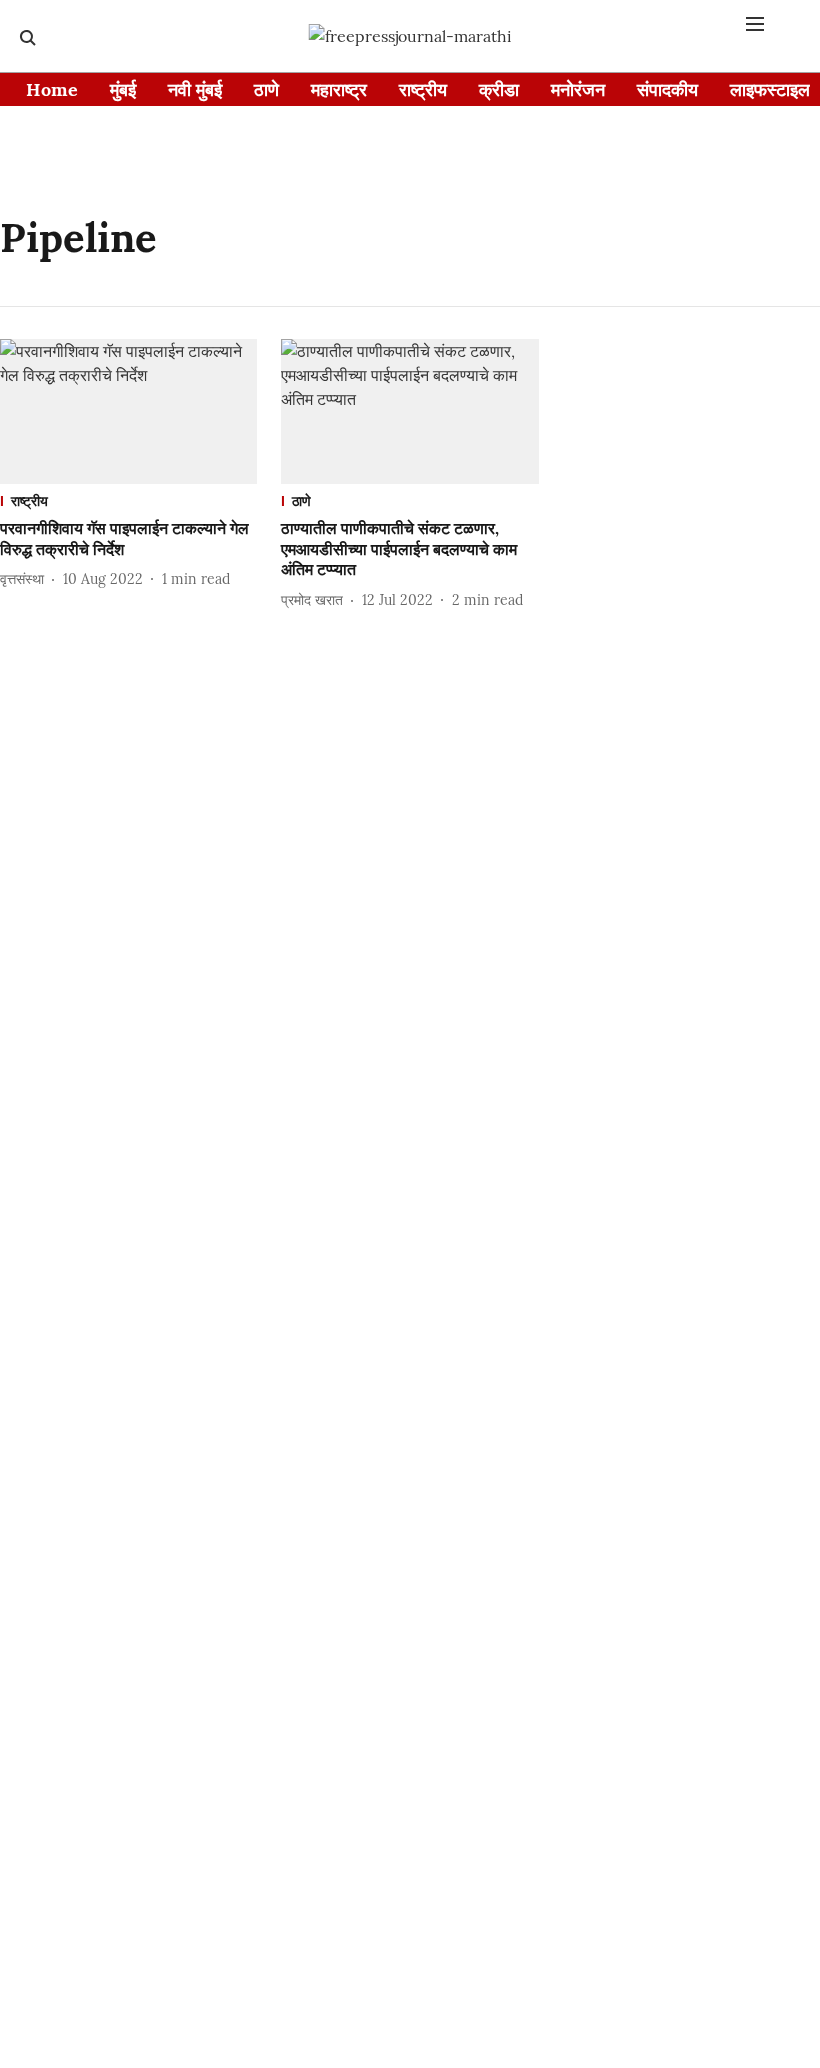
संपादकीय (667, 89)
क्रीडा (499, 89)
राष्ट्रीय (423, 89)
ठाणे (266, 89)
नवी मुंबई (195, 89)
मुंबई (123, 89)
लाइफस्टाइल (770, 89)
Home (52, 89)
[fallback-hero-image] (128, 411)
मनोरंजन (578, 89)
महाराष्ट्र (339, 89)
